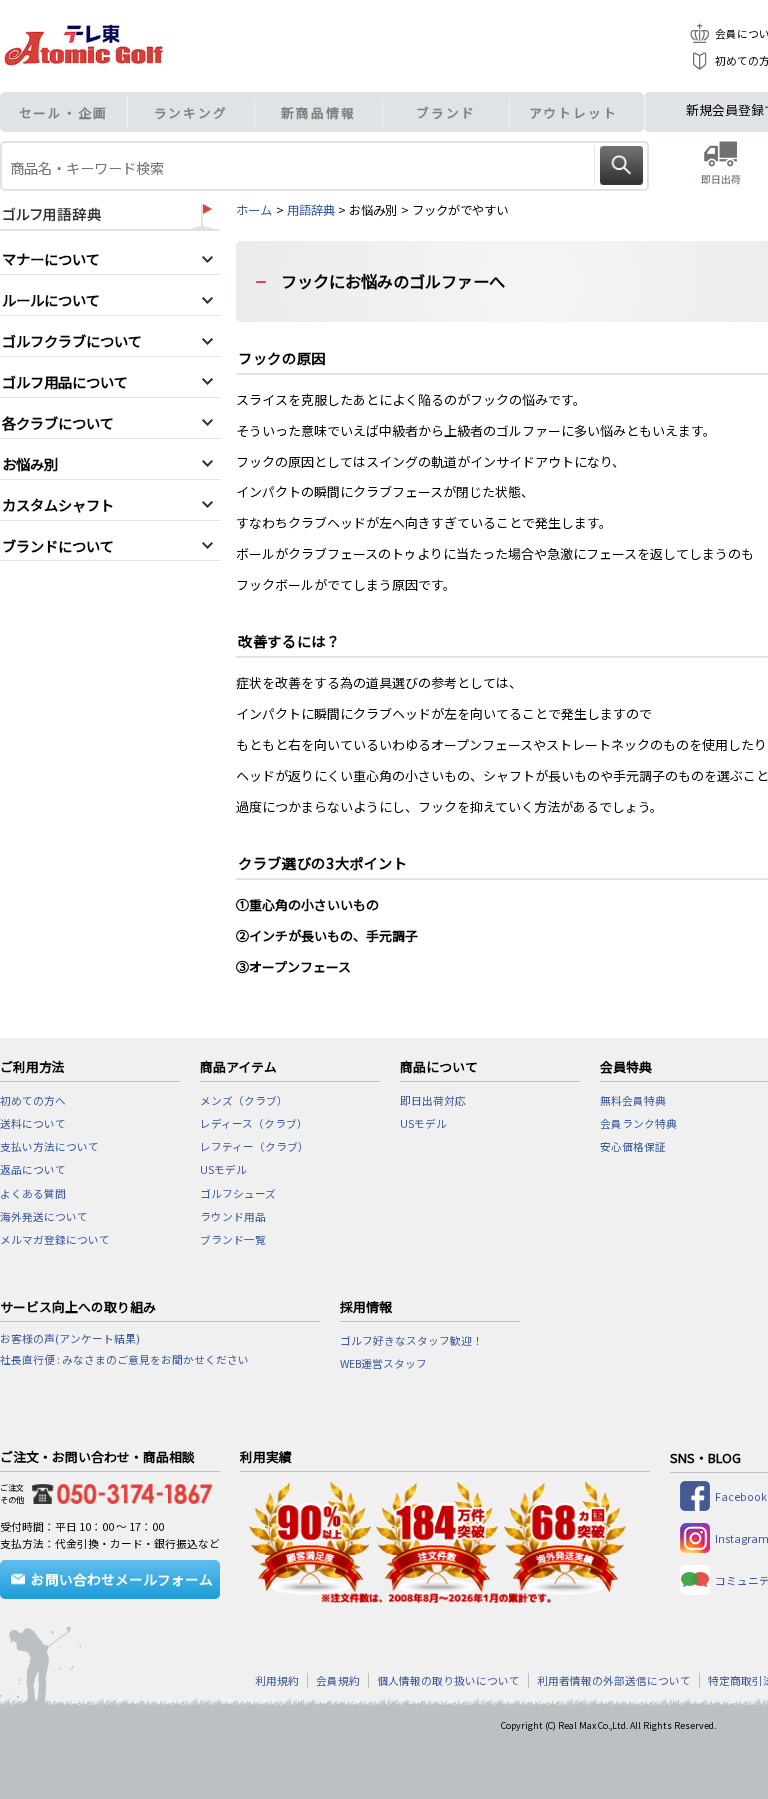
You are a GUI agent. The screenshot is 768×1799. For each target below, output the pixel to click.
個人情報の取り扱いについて (448, 1680)
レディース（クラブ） (254, 1123)
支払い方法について (49, 1146)
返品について (33, 1169)
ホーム (254, 210)
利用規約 (277, 1680)
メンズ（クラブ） (244, 1100)
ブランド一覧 (233, 1239)
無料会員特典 (633, 1100)
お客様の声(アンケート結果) (70, 1338)
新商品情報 (318, 112)
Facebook (741, 1496)
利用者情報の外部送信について (614, 1680)
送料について (33, 1123)
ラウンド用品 (233, 1216)
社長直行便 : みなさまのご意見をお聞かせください (124, 1359)
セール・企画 (63, 112)
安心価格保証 (633, 1146)
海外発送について (44, 1216)
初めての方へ (33, 1100)
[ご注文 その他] (118, 1490)
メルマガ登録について (55, 1239)
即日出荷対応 (433, 1100)
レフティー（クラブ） (254, 1146)
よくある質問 (33, 1193)
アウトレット (573, 112)
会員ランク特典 (638, 1123)
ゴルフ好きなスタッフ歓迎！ (411, 1340)
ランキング (191, 112)
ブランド (446, 112)
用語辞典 (311, 210)
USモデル (223, 1169)
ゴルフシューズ (238, 1193)
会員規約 (338, 1680)
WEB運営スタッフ (383, 1363)
